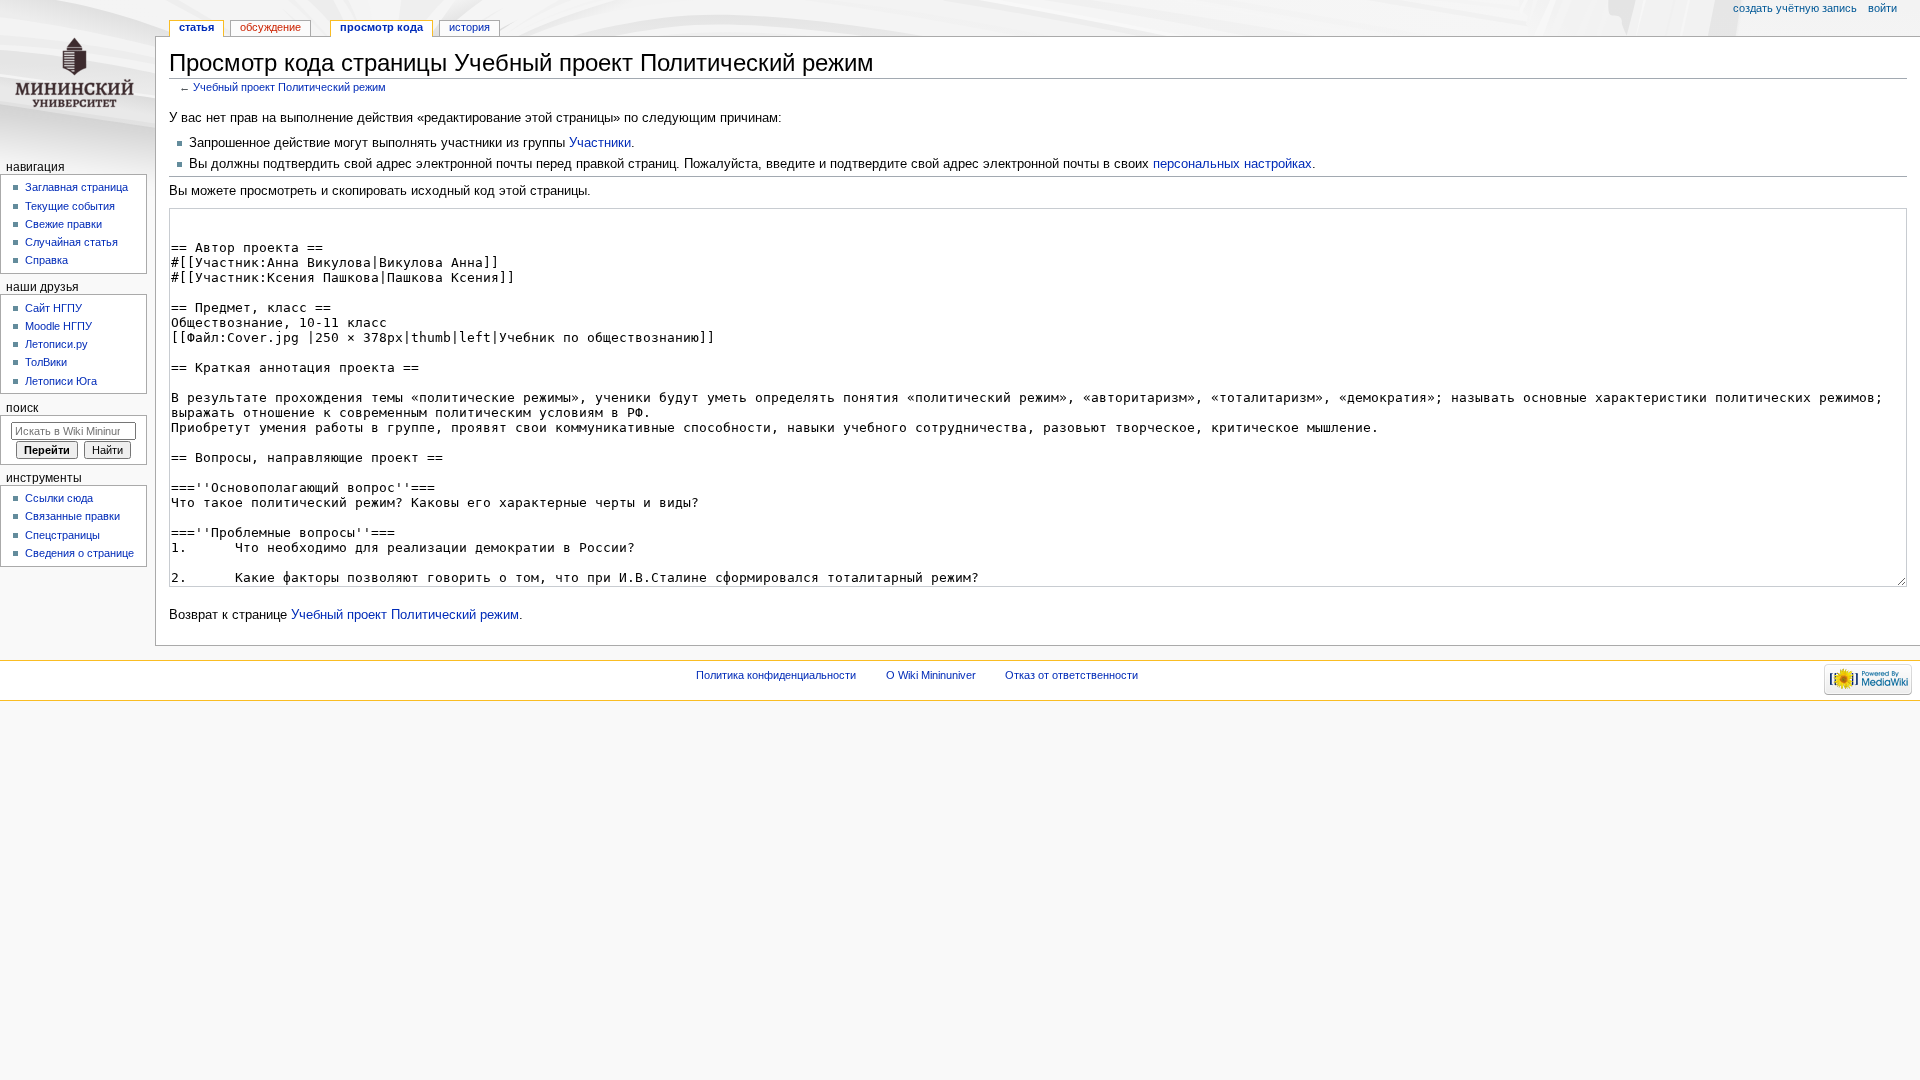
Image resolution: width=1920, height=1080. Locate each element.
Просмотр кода (381, 27)
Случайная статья (71, 242)
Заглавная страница (76, 187)
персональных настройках (1232, 164)
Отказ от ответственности (1071, 675)
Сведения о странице (79, 553)
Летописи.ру (56, 344)
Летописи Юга (61, 381)
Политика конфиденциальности (776, 675)
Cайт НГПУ (53, 308)
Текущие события (70, 206)
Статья (196, 27)
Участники (600, 143)
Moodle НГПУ (58, 326)
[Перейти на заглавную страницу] (77, 77)
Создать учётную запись (1795, 8)
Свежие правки (63, 224)
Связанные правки (72, 516)
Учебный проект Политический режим (289, 87)
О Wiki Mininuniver (931, 675)
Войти (1882, 8)
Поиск (22, 408)
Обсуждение (270, 27)
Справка (46, 260)
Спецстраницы (62, 535)
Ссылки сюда (59, 498)
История (469, 27)
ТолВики (46, 362)
